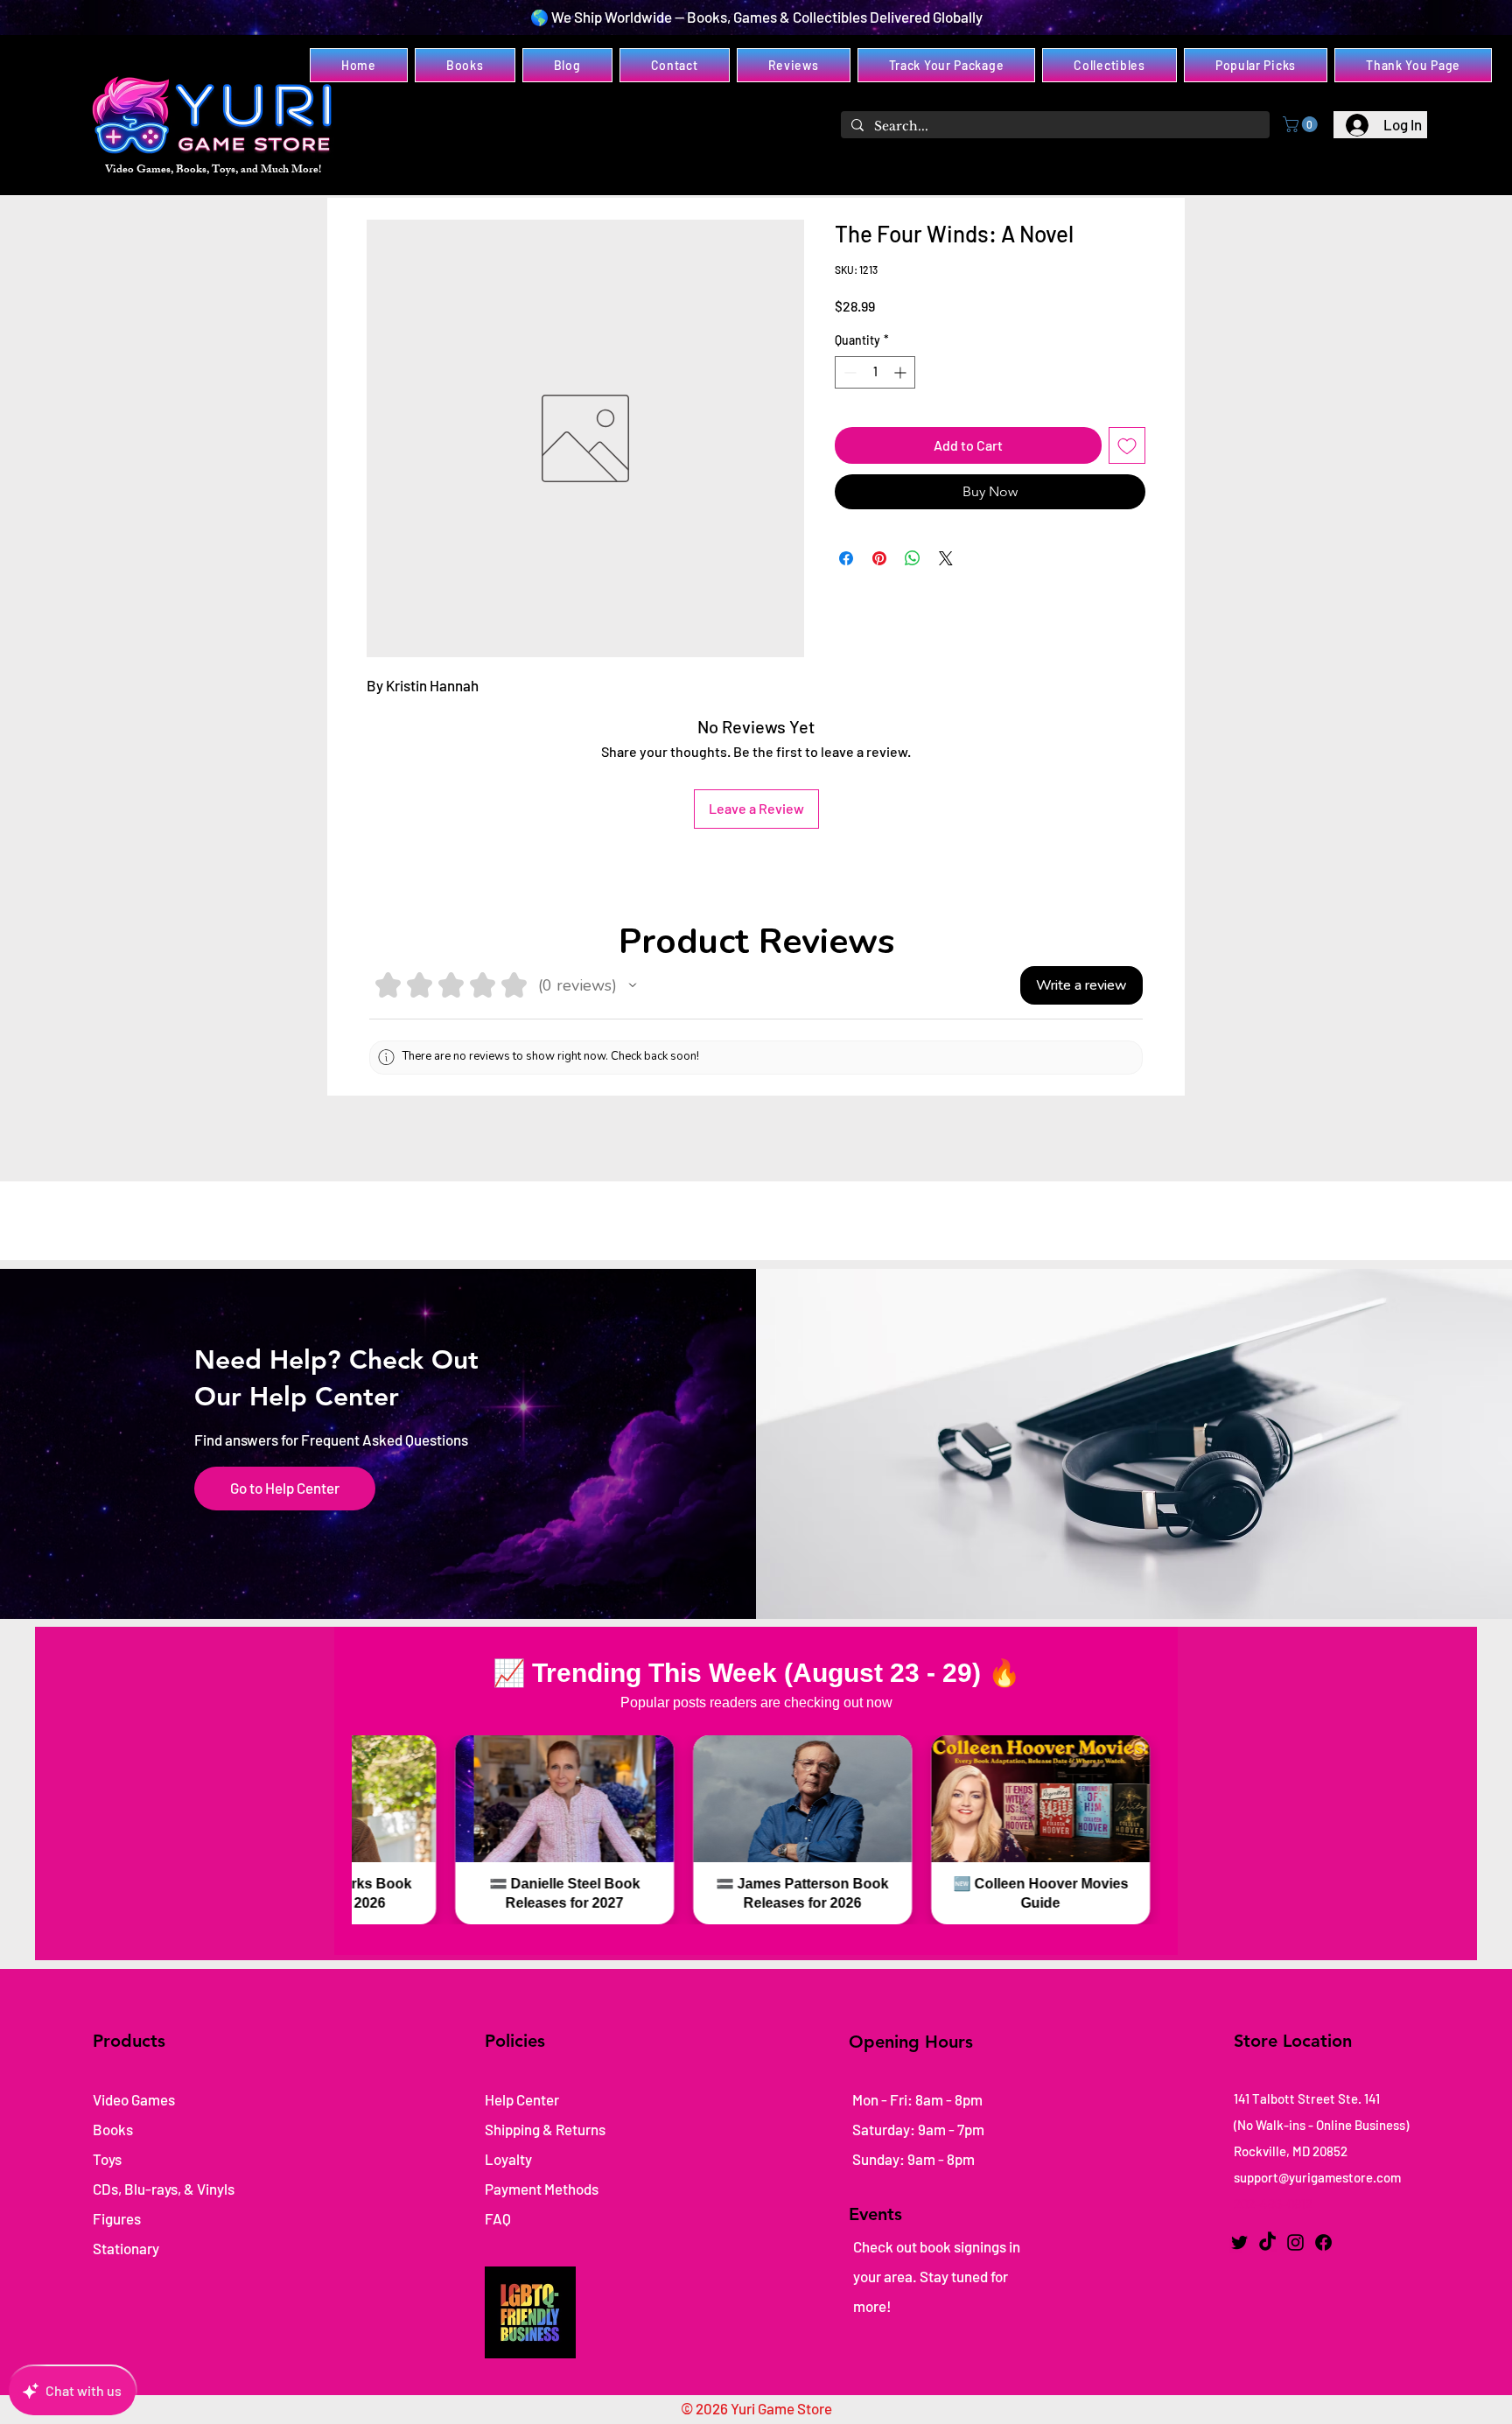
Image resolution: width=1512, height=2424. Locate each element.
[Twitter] (1239, 2242)
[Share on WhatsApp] (913, 558)
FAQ (498, 2218)
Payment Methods (543, 2189)
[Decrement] (848, 372)
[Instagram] (1295, 2242)
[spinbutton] (875, 372)
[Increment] (902, 372)
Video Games (134, 2099)
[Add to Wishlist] (1127, 445)
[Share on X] (946, 558)
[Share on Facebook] (846, 558)
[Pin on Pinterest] (879, 558)
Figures (117, 2218)
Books (113, 2129)
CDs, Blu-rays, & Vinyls (164, 2189)
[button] (1302, 124)
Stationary (126, 2248)
